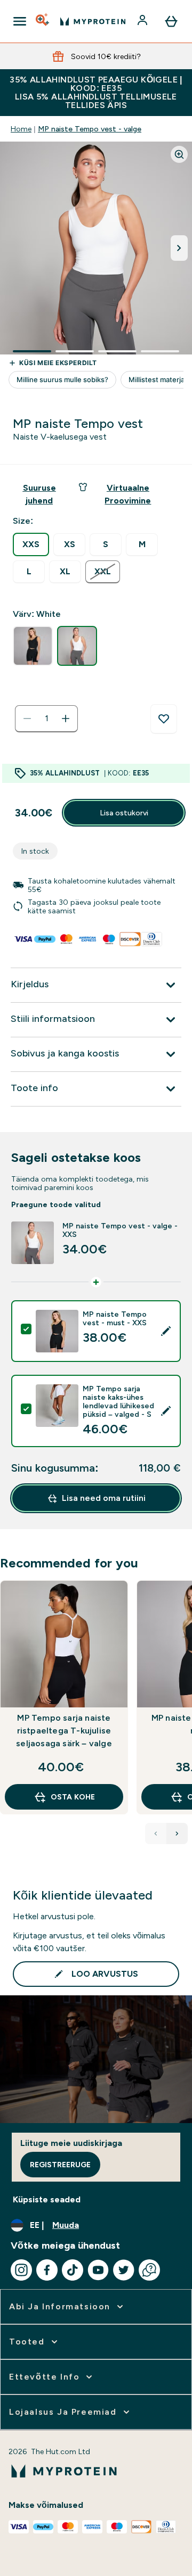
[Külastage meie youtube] (98, 2270)
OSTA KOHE (73, 1797)
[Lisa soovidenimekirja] (164, 719)
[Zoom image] (179, 154)
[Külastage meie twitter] (124, 2270)
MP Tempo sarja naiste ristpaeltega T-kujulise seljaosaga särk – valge (64, 1731)
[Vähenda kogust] (27, 719)
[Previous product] (156, 1834)
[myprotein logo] (93, 21)
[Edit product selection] (166, 1331)
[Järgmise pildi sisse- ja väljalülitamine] (179, 248)
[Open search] (43, 21)
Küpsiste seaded (47, 2199)
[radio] (31, 544)
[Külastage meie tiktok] (73, 2270)
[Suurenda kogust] (66, 719)
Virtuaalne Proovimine (128, 494)
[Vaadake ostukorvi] (171, 21)
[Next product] (177, 1834)
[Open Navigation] (20, 21)
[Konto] (143, 21)
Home (21, 129)
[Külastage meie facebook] (47, 2270)
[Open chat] (149, 2270)
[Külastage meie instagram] (21, 2270)
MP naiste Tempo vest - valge (90, 129)
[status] (46, 719)
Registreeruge (60, 2165)
